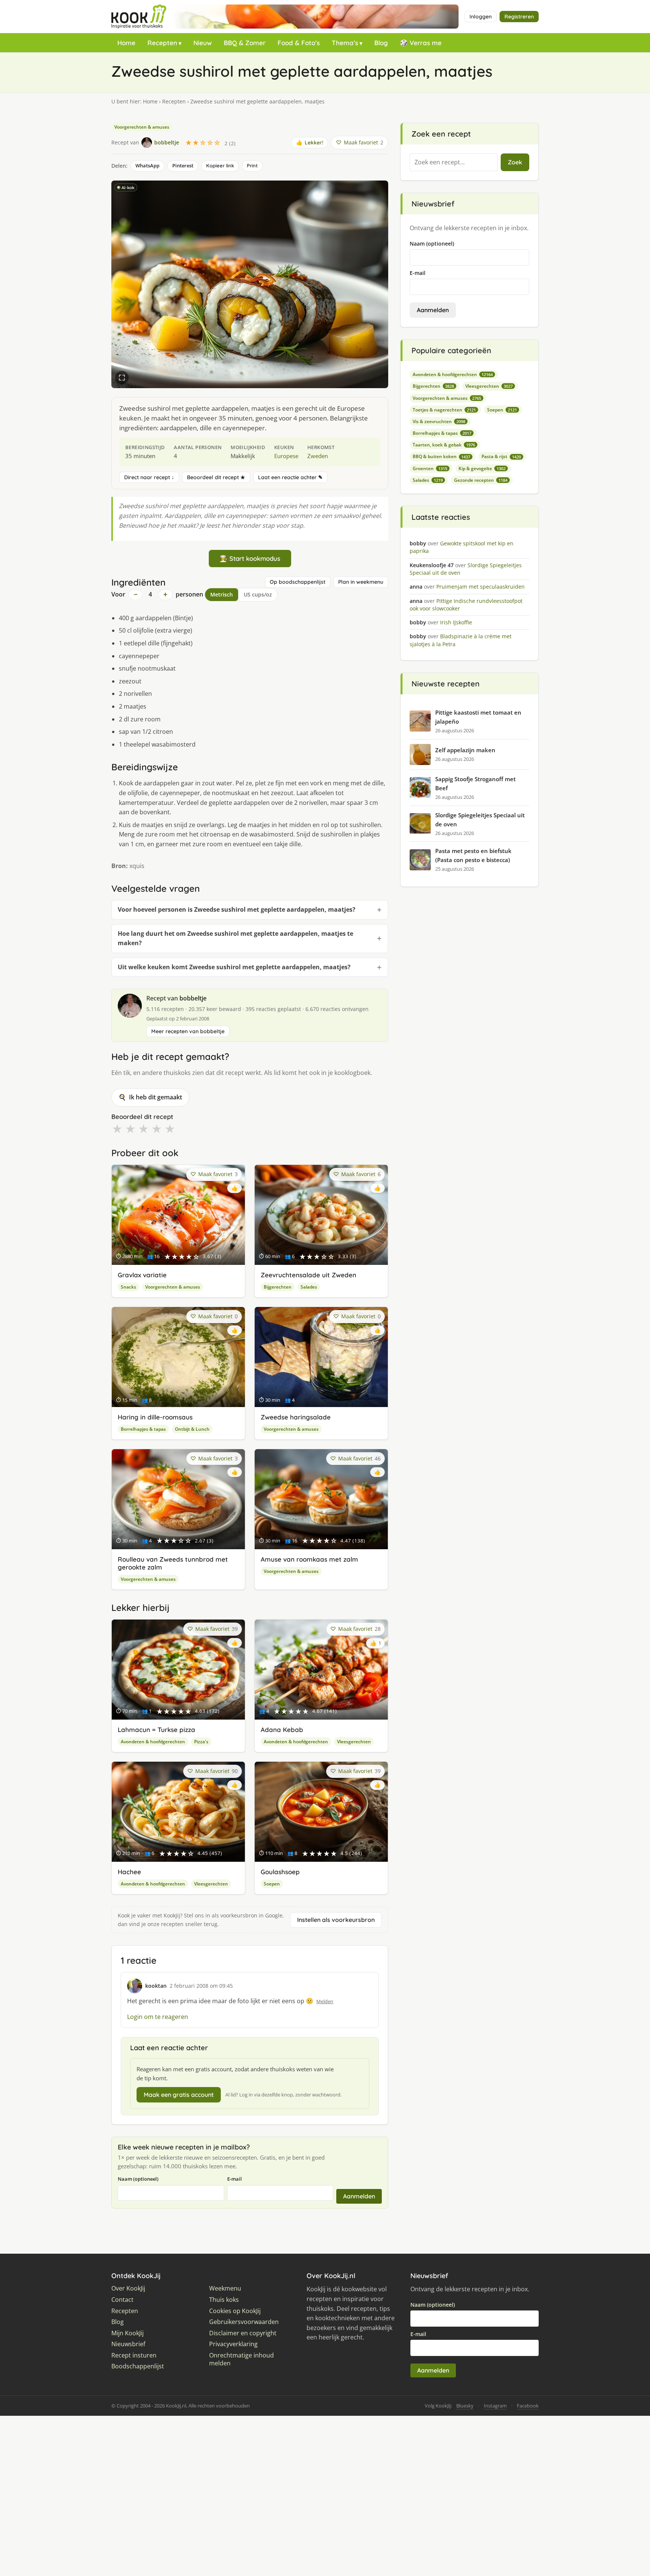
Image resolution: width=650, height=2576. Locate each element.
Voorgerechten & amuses (142, 127)
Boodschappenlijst (138, 2366)
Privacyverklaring (233, 2344)
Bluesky (465, 2406)
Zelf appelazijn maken (465, 750)
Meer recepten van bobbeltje (188, 1031)
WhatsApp (147, 165)
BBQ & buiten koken (441, 456)
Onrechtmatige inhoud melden (241, 2360)
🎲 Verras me (421, 43)
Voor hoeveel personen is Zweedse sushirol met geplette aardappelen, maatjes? (237, 909)
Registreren (519, 17)
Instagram (495, 2406)
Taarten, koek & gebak (444, 445)
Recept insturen (134, 2355)
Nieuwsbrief (128, 2344)
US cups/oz (258, 594)
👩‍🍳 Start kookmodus (250, 558)
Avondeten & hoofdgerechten (153, 1742)
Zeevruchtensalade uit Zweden (308, 1275)
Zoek (515, 162)
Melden (325, 2001)
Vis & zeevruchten (439, 421)
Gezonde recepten (481, 480)
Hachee (129, 1872)
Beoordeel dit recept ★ (216, 477)
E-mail (235, 2179)
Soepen (272, 1884)
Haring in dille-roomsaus (155, 1417)
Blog (381, 43)
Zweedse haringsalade (296, 1417)
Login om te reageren (158, 2017)
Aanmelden (359, 2196)
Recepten (162, 43)
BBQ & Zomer (245, 43)
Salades (309, 1287)
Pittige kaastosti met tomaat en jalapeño (478, 717)
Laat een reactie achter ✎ (290, 477)
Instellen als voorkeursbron (336, 1920)
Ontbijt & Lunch (192, 1429)
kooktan (156, 1986)
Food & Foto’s (299, 43)
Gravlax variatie (142, 1275)
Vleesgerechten (354, 1742)
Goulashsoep (280, 1872)
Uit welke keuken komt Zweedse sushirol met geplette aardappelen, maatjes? (234, 967)
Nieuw (203, 43)
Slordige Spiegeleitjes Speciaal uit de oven (480, 820)
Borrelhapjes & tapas (143, 1429)
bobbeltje (193, 998)
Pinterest (183, 165)
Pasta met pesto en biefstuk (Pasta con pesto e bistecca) (473, 855)
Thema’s (345, 43)
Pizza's (201, 1742)
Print (252, 165)
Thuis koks (224, 2300)
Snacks (128, 1287)
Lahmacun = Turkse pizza (156, 1730)
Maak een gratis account (179, 2095)
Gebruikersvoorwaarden (244, 2322)
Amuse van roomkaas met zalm (309, 1559)
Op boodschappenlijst (298, 582)
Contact (122, 2300)
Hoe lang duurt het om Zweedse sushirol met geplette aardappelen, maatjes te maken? (235, 938)
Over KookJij (128, 2288)
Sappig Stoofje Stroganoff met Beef (475, 783)
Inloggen (481, 17)
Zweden (318, 456)
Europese (286, 456)
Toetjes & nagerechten (444, 410)
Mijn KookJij (128, 2333)
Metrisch (222, 594)
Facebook (528, 2406)
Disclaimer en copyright (243, 2333)
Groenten (430, 468)
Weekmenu (225, 2288)
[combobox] (454, 162)
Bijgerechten (278, 1287)
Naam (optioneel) (138, 2179)
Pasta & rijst (501, 456)
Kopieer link (220, 165)
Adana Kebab (282, 1730)
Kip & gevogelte (482, 468)
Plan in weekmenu (361, 582)
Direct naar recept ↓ (149, 477)
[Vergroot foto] (122, 378)
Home (126, 43)
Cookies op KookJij (235, 2311)
